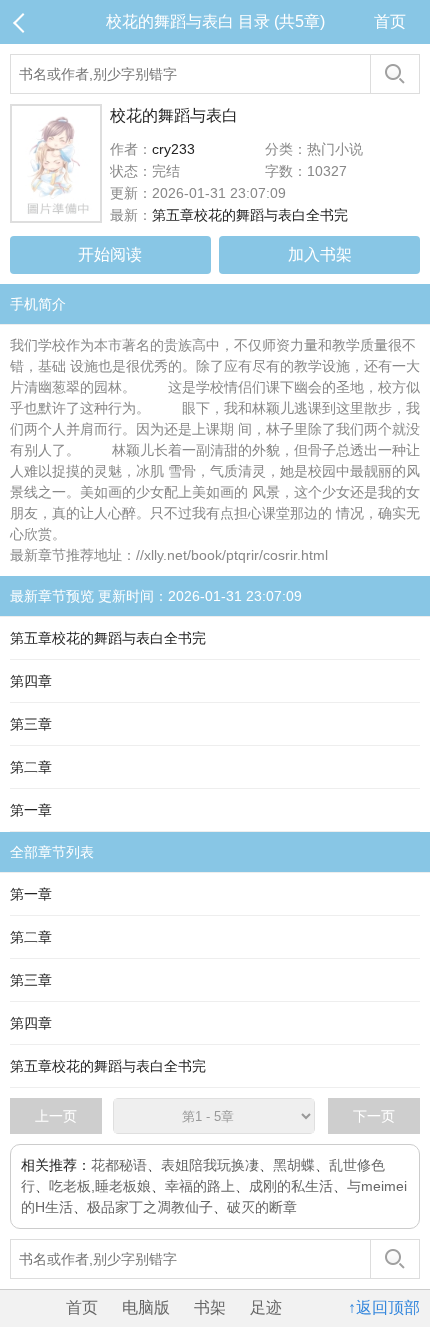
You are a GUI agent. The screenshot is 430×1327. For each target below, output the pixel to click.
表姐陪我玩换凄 (210, 1165)
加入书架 (320, 254)
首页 (390, 21)
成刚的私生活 (291, 1186)
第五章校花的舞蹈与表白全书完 (250, 215)
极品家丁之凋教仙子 (150, 1207)
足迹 (266, 1307)
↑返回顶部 (384, 1307)
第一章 (31, 810)
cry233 (173, 149)
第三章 (31, 724)
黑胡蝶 (294, 1165)
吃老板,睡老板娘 (100, 1186)
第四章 (31, 681)
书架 (210, 1307)
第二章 (31, 767)
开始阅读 (110, 254)
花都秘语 (119, 1165)
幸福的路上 (200, 1186)
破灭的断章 (262, 1207)
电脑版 (146, 1307)
